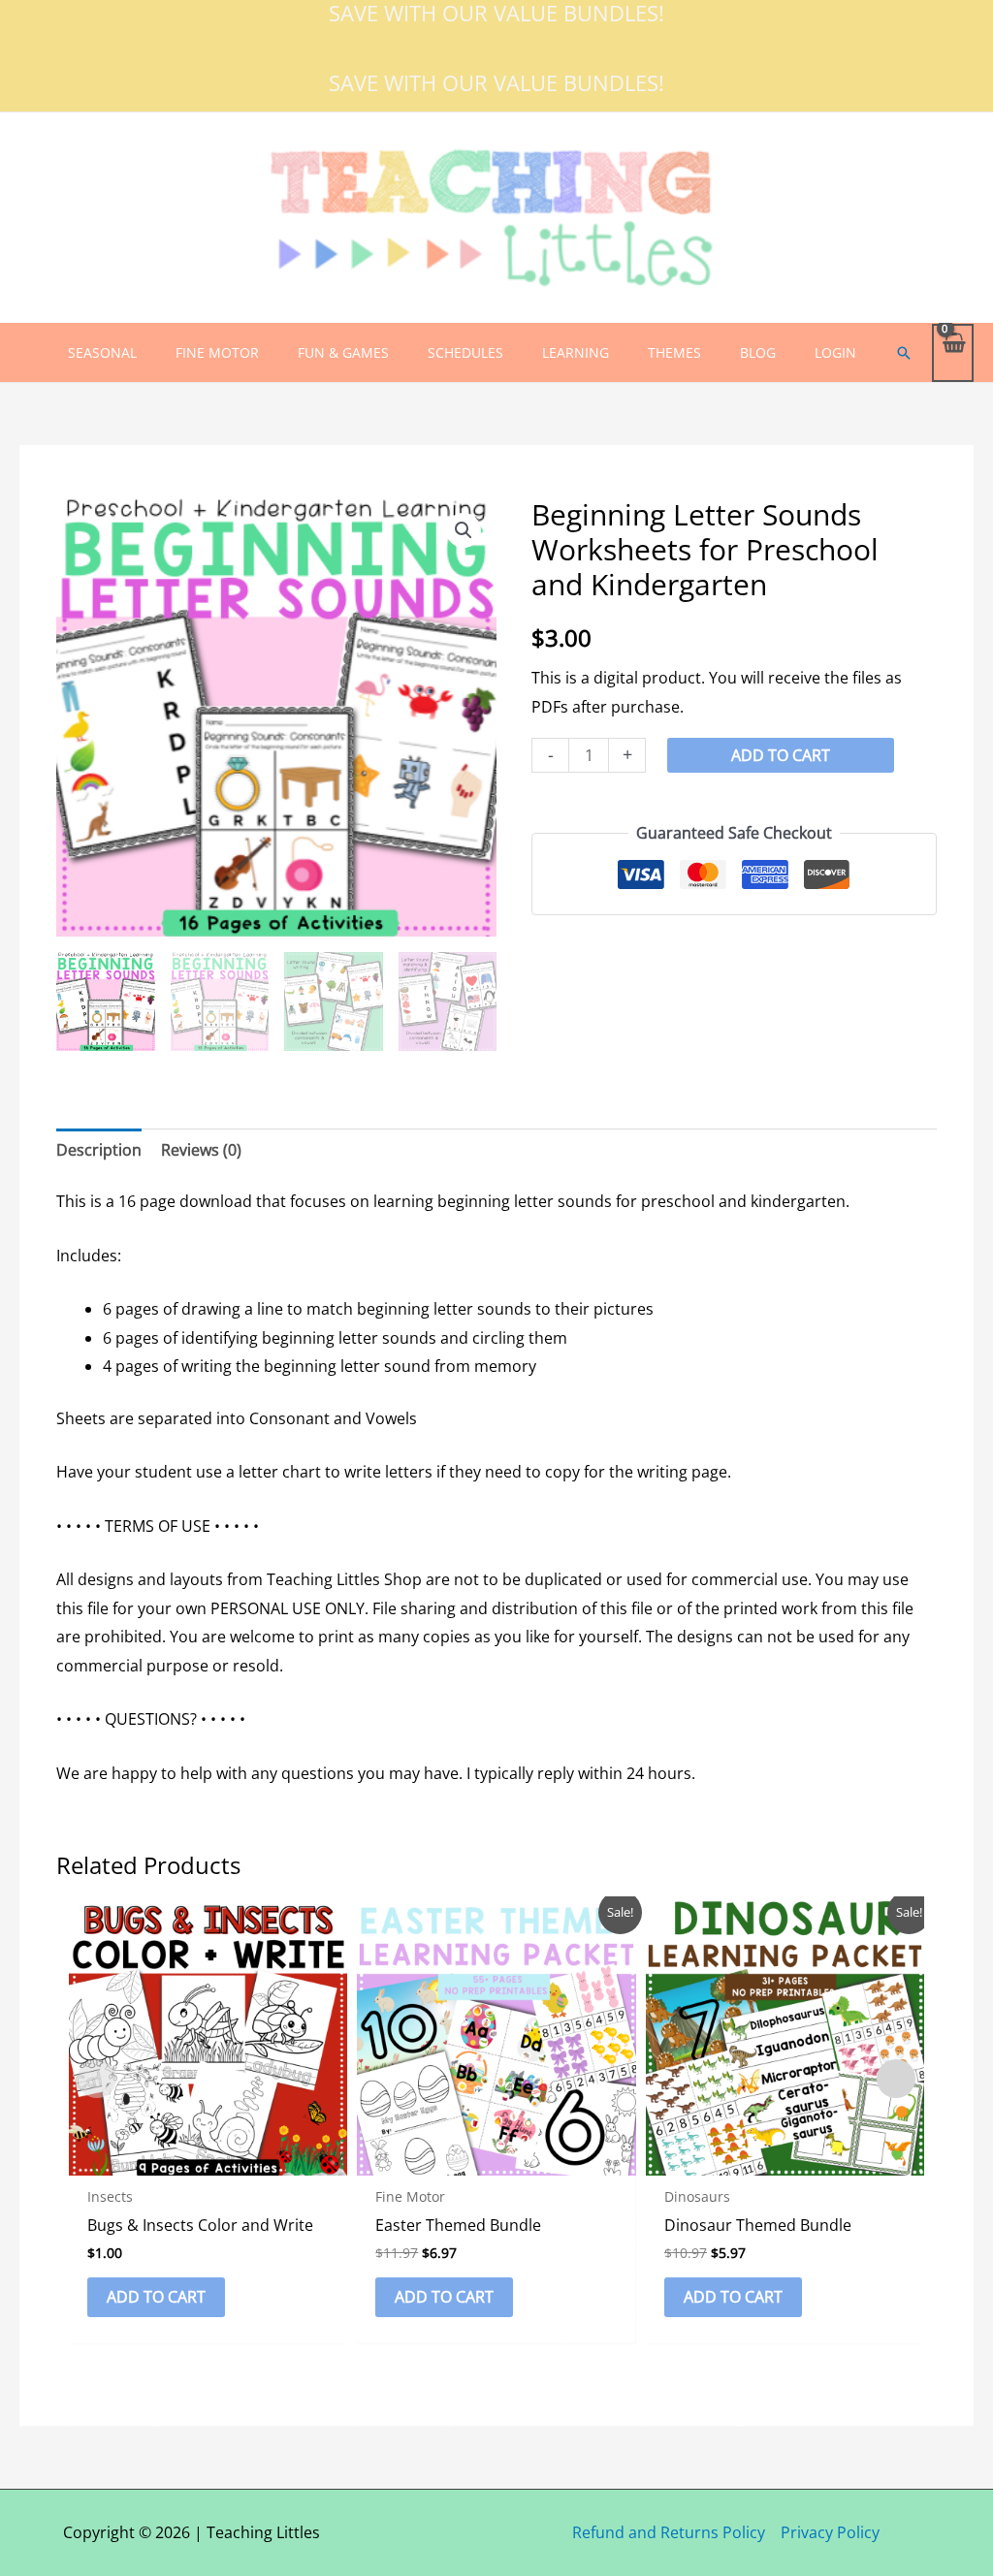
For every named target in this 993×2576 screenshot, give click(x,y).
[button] (904, 353)
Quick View (208, 2158)
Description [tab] (99, 1150)
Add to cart (781, 755)
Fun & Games (343, 352)
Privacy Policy (830, 2532)
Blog (758, 352)
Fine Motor (217, 352)
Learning (576, 352)
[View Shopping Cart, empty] (953, 352)
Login (835, 352)
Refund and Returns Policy (669, 2532)
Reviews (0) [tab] (201, 1150)
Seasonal (102, 352)
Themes (674, 352)
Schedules (465, 352)
